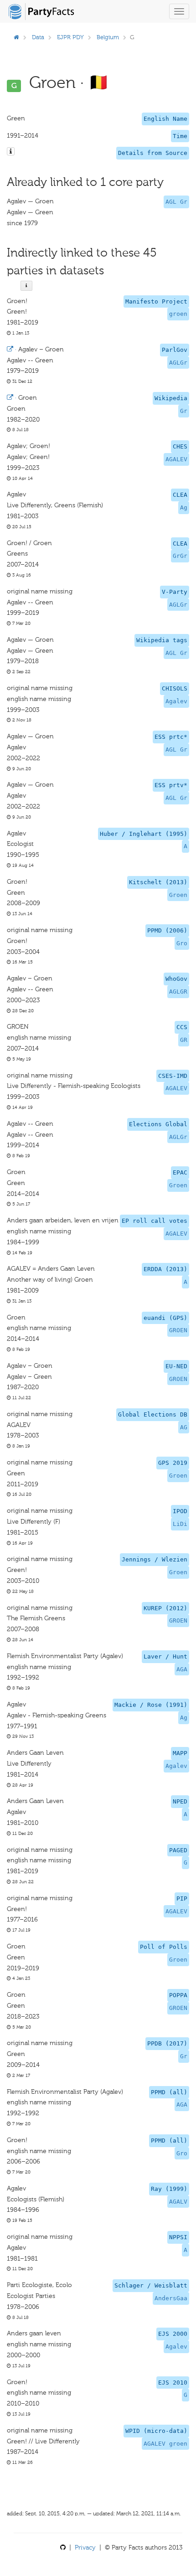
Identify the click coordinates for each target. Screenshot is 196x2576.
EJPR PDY (70, 37)
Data (38, 37)
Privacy (85, 2548)
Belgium (108, 37)
